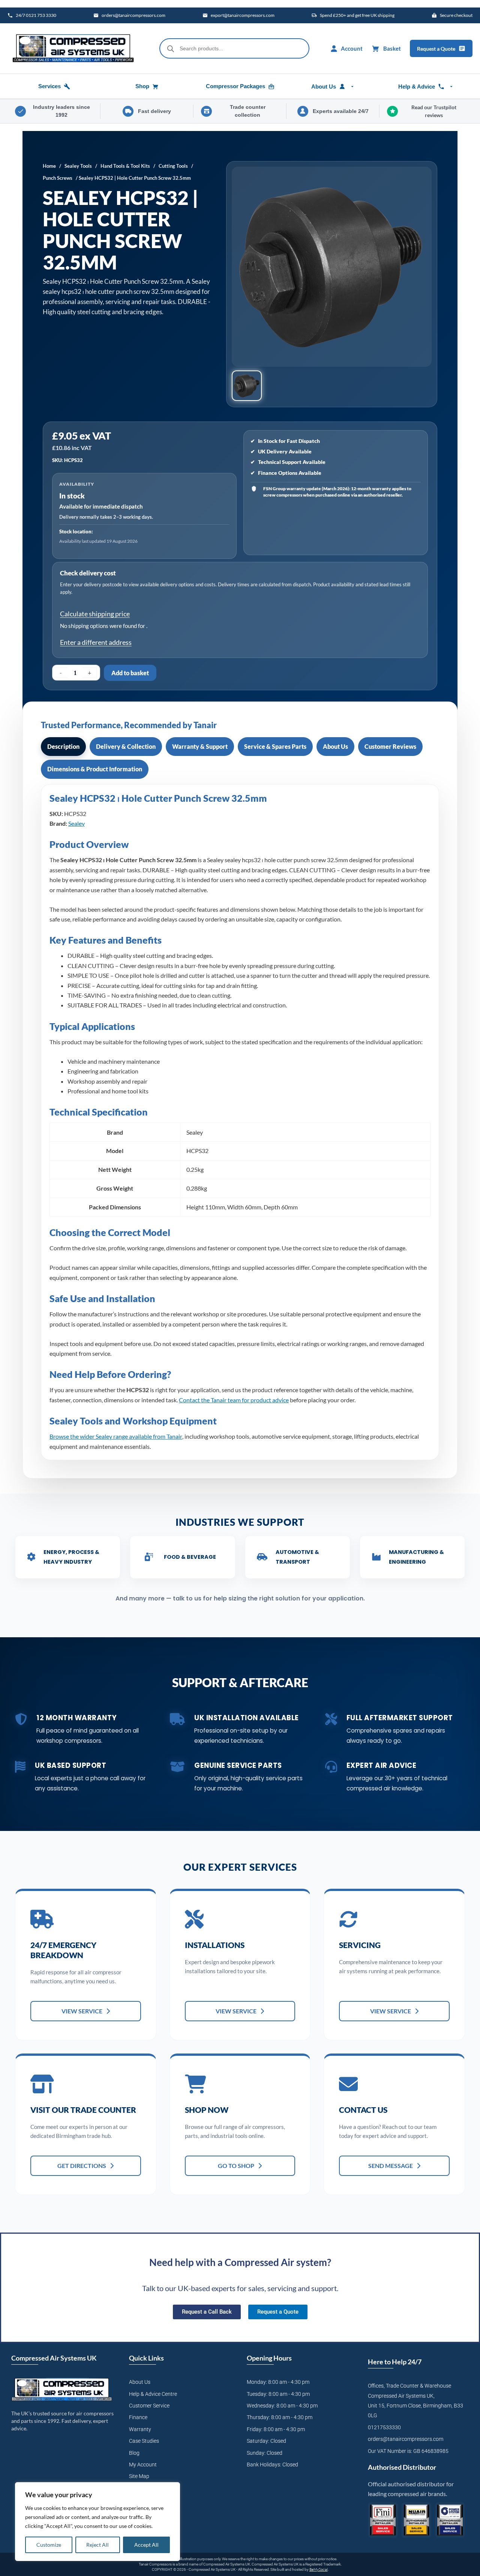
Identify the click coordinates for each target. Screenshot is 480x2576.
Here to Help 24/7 (395, 2362)
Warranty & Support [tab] (200, 746)
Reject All (97, 2545)
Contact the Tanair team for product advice (234, 1400)
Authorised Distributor (402, 2467)
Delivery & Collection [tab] (126, 746)
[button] (247, 386)
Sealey (76, 823)
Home (49, 166)
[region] (97, 2522)
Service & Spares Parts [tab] (275, 746)
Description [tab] (63, 746)
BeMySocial (319, 2569)
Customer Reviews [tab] (390, 746)
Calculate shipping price (95, 614)
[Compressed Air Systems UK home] (73, 48)
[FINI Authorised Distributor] (383, 2520)
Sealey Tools (78, 166)
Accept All (146, 2545)
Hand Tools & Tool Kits (125, 166)
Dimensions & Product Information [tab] (95, 769)
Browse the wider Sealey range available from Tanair (116, 1436)
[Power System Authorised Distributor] (450, 2520)
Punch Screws (58, 178)
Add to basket (130, 673)
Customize (49, 2545)
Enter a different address (96, 642)
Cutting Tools (173, 166)
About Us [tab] (335, 746)
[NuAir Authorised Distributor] (417, 2520)
